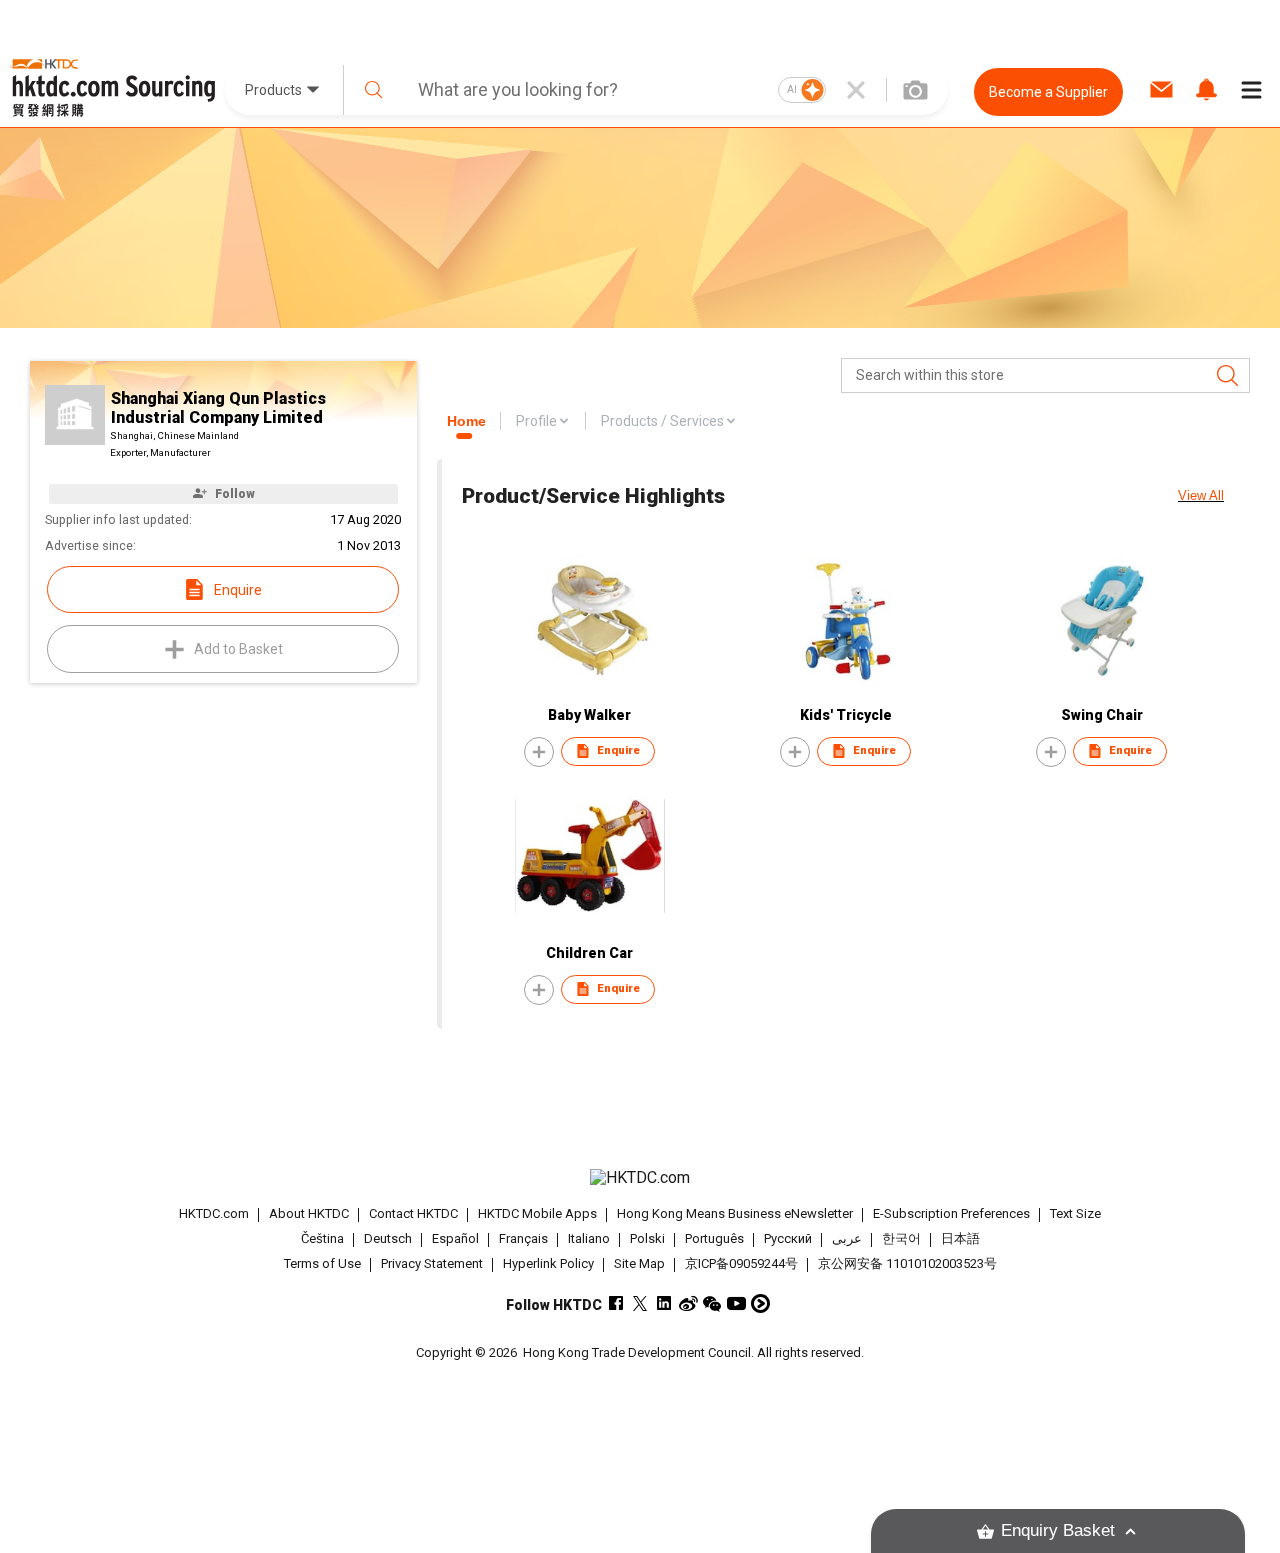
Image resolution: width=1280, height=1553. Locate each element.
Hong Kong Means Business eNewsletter (735, 1213)
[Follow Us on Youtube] (736, 1303)
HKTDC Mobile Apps (537, 1213)
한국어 (901, 1238)
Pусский (788, 1238)
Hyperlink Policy (548, 1263)
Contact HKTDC (413, 1213)
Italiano (589, 1238)
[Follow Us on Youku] (760, 1303)
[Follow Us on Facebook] (616, 1303)
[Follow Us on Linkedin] (664, 1303)
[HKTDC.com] (639, 1178)
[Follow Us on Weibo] (688, 1303)
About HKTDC (309, 1213)
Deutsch (388, 1238)
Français (523, 1238)
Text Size (1075, 1213)
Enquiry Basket (1058, 1530)
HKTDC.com (214, 1213)
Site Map (639, 1263)
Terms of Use (322, 1263)
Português (714, 1238)
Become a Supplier (1048, 92)
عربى (847, 1238)
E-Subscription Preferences (951, 1213)
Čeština (322, 1238)
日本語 (960, 1238)
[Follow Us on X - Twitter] (640, 1303)
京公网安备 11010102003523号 (907, 1263)
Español (455, 1238)
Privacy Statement (432, 1263)
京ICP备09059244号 (741, 1263)
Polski (647, 1238)
